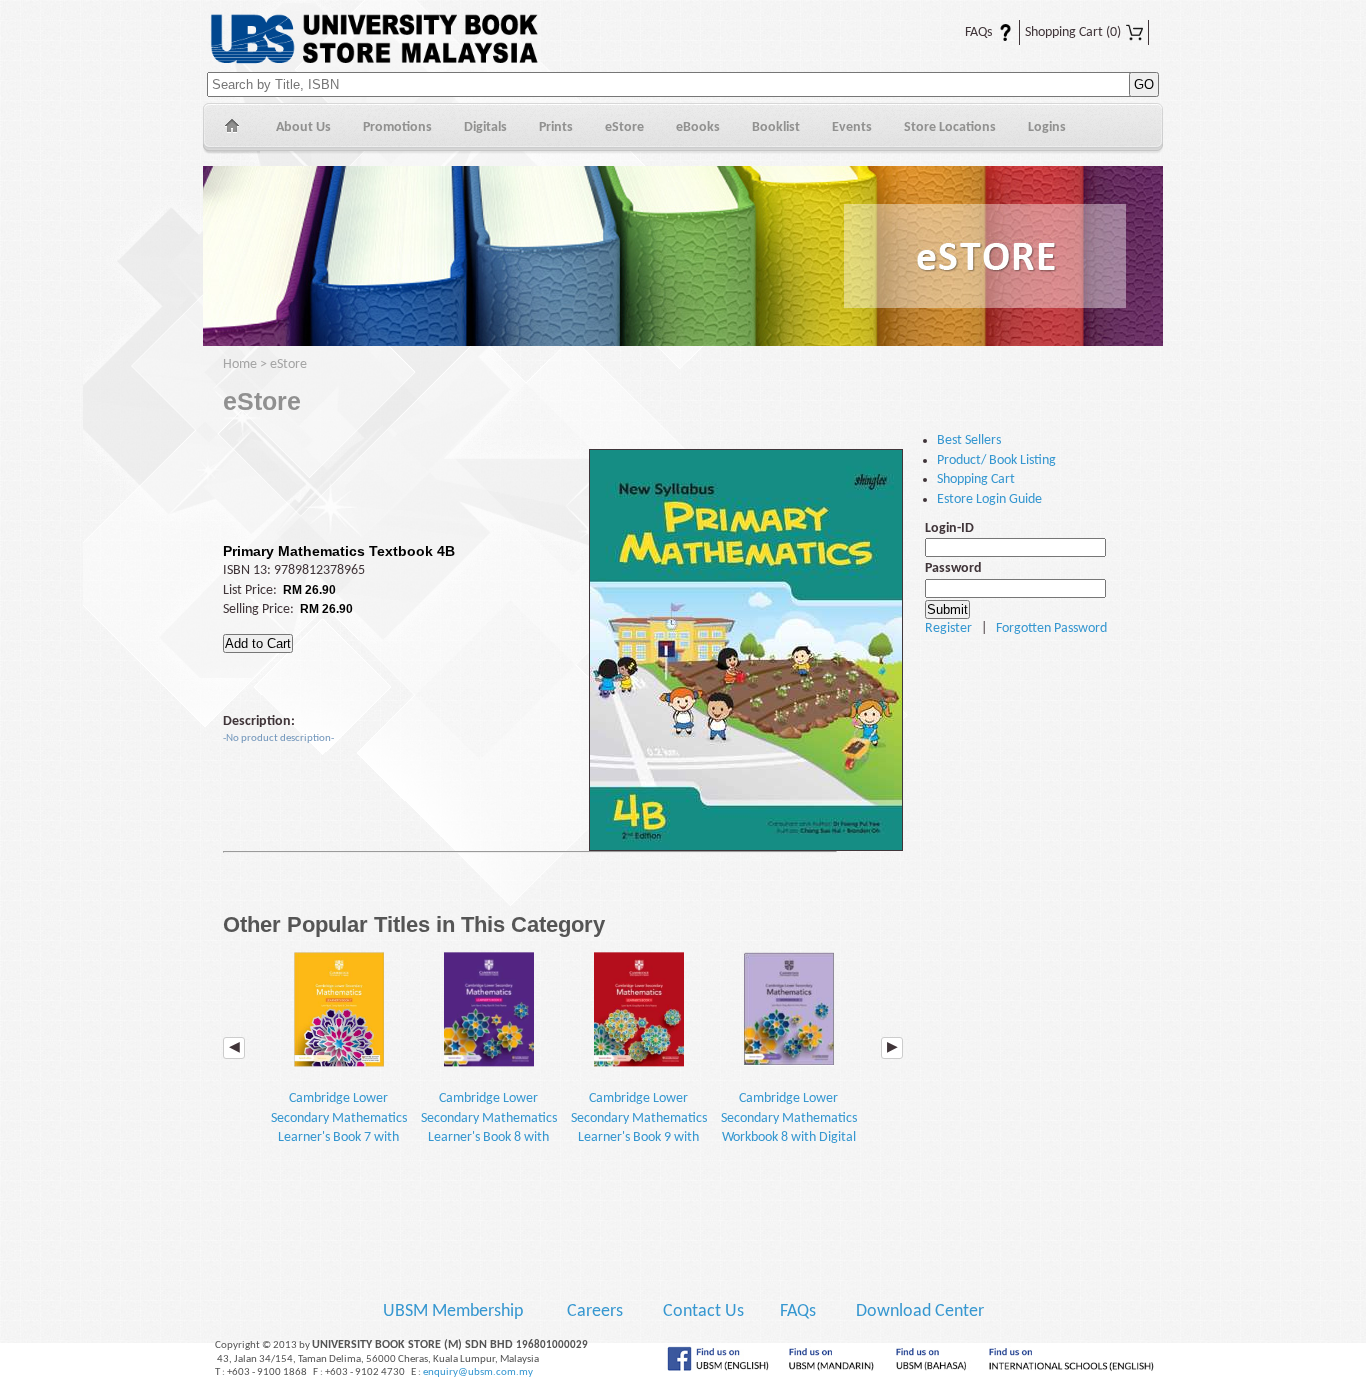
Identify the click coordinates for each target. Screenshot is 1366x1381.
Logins (1047, 127)
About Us (303, 127)
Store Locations (950, 127)
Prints (556, 127)
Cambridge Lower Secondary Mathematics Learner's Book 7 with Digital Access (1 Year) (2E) (339, 1137)
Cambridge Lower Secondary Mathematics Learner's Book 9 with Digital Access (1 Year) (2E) (639, 1137)
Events (852, 127)
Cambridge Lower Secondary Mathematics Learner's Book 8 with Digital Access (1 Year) (489, 1127)
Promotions (397, 127)
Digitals (485, 127)
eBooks (698, 127)
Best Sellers (969, 440)
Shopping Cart (1073, 32)
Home (231, 128)
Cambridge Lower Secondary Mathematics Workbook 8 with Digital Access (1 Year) (789, 1127)
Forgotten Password (1051, 628)
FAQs (966, 32)
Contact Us (705, 1311)
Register (948, 628)
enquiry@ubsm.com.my (478, 1372)
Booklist (776, 127)
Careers (595, 1311)
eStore (624, 127)
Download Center (920, 1311)
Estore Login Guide (989, 499)
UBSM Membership (455, 1311)
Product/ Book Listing (996, 460)
